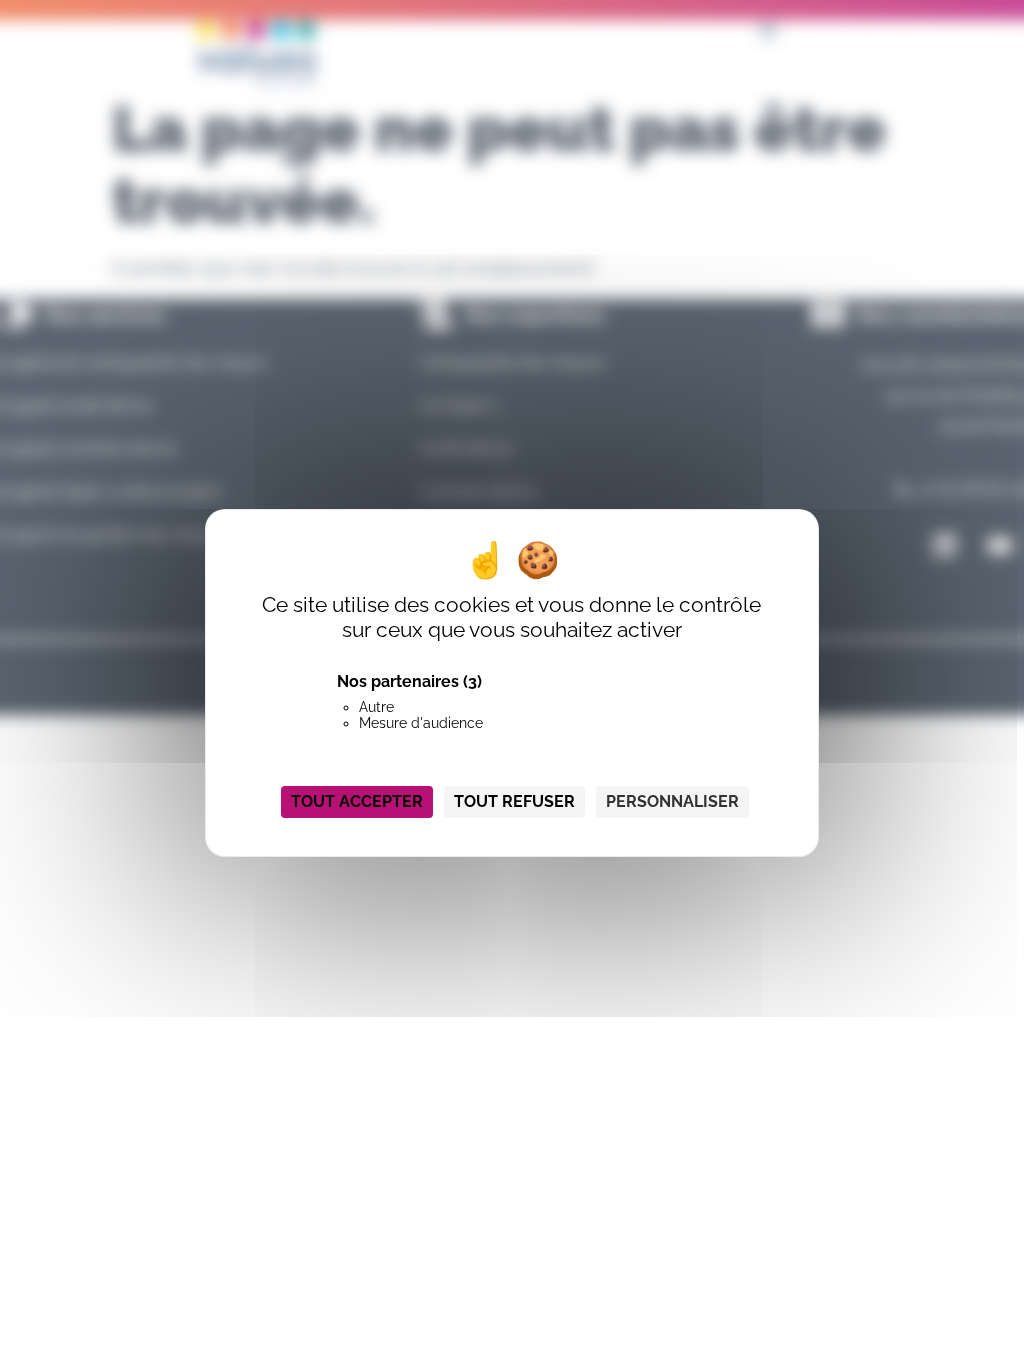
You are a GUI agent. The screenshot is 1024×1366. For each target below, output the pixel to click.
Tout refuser (514, 801)
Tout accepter (357, 801)
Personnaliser (672, 801)
